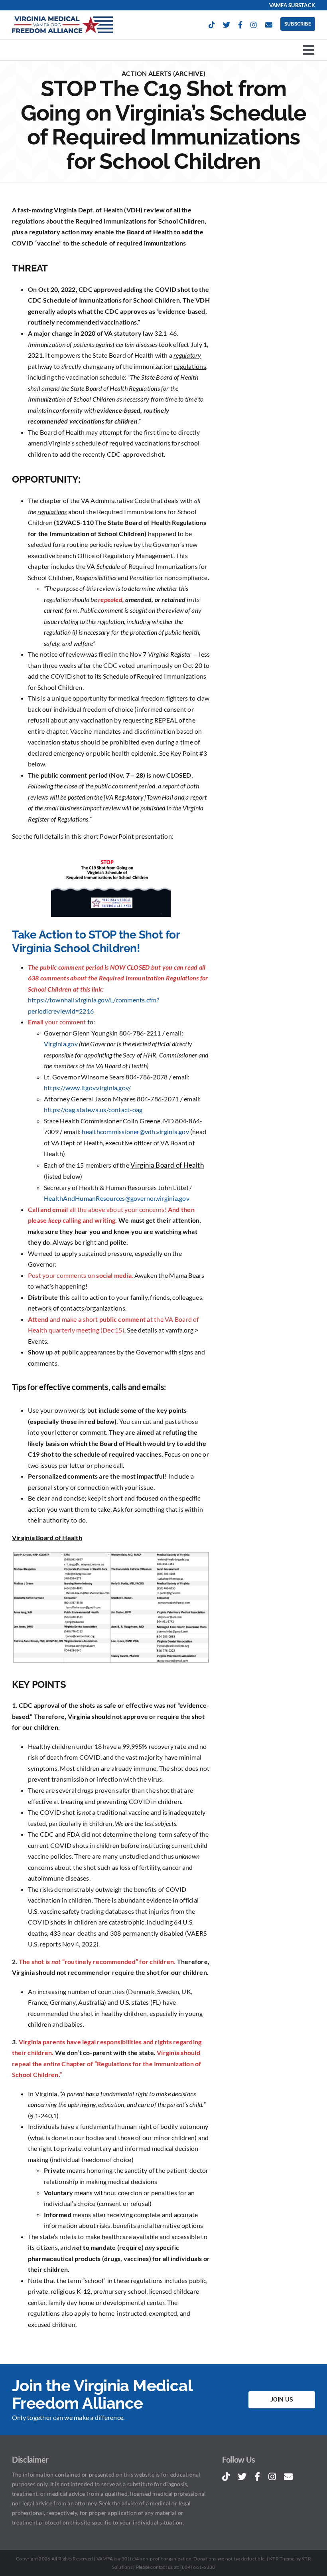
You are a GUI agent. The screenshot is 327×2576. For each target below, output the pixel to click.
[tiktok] (212, 25)
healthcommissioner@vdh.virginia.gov (135, 1132)
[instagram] (254, 25)
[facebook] (240, 25)
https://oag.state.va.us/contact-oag (93, 1110)
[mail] (269, 25)
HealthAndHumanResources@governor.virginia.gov (117, 1198)
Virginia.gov (61, 1044)
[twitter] (227, 25)
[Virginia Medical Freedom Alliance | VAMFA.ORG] (62, 19)
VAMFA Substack (292, 5)
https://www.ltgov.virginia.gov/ (87, 1088)
